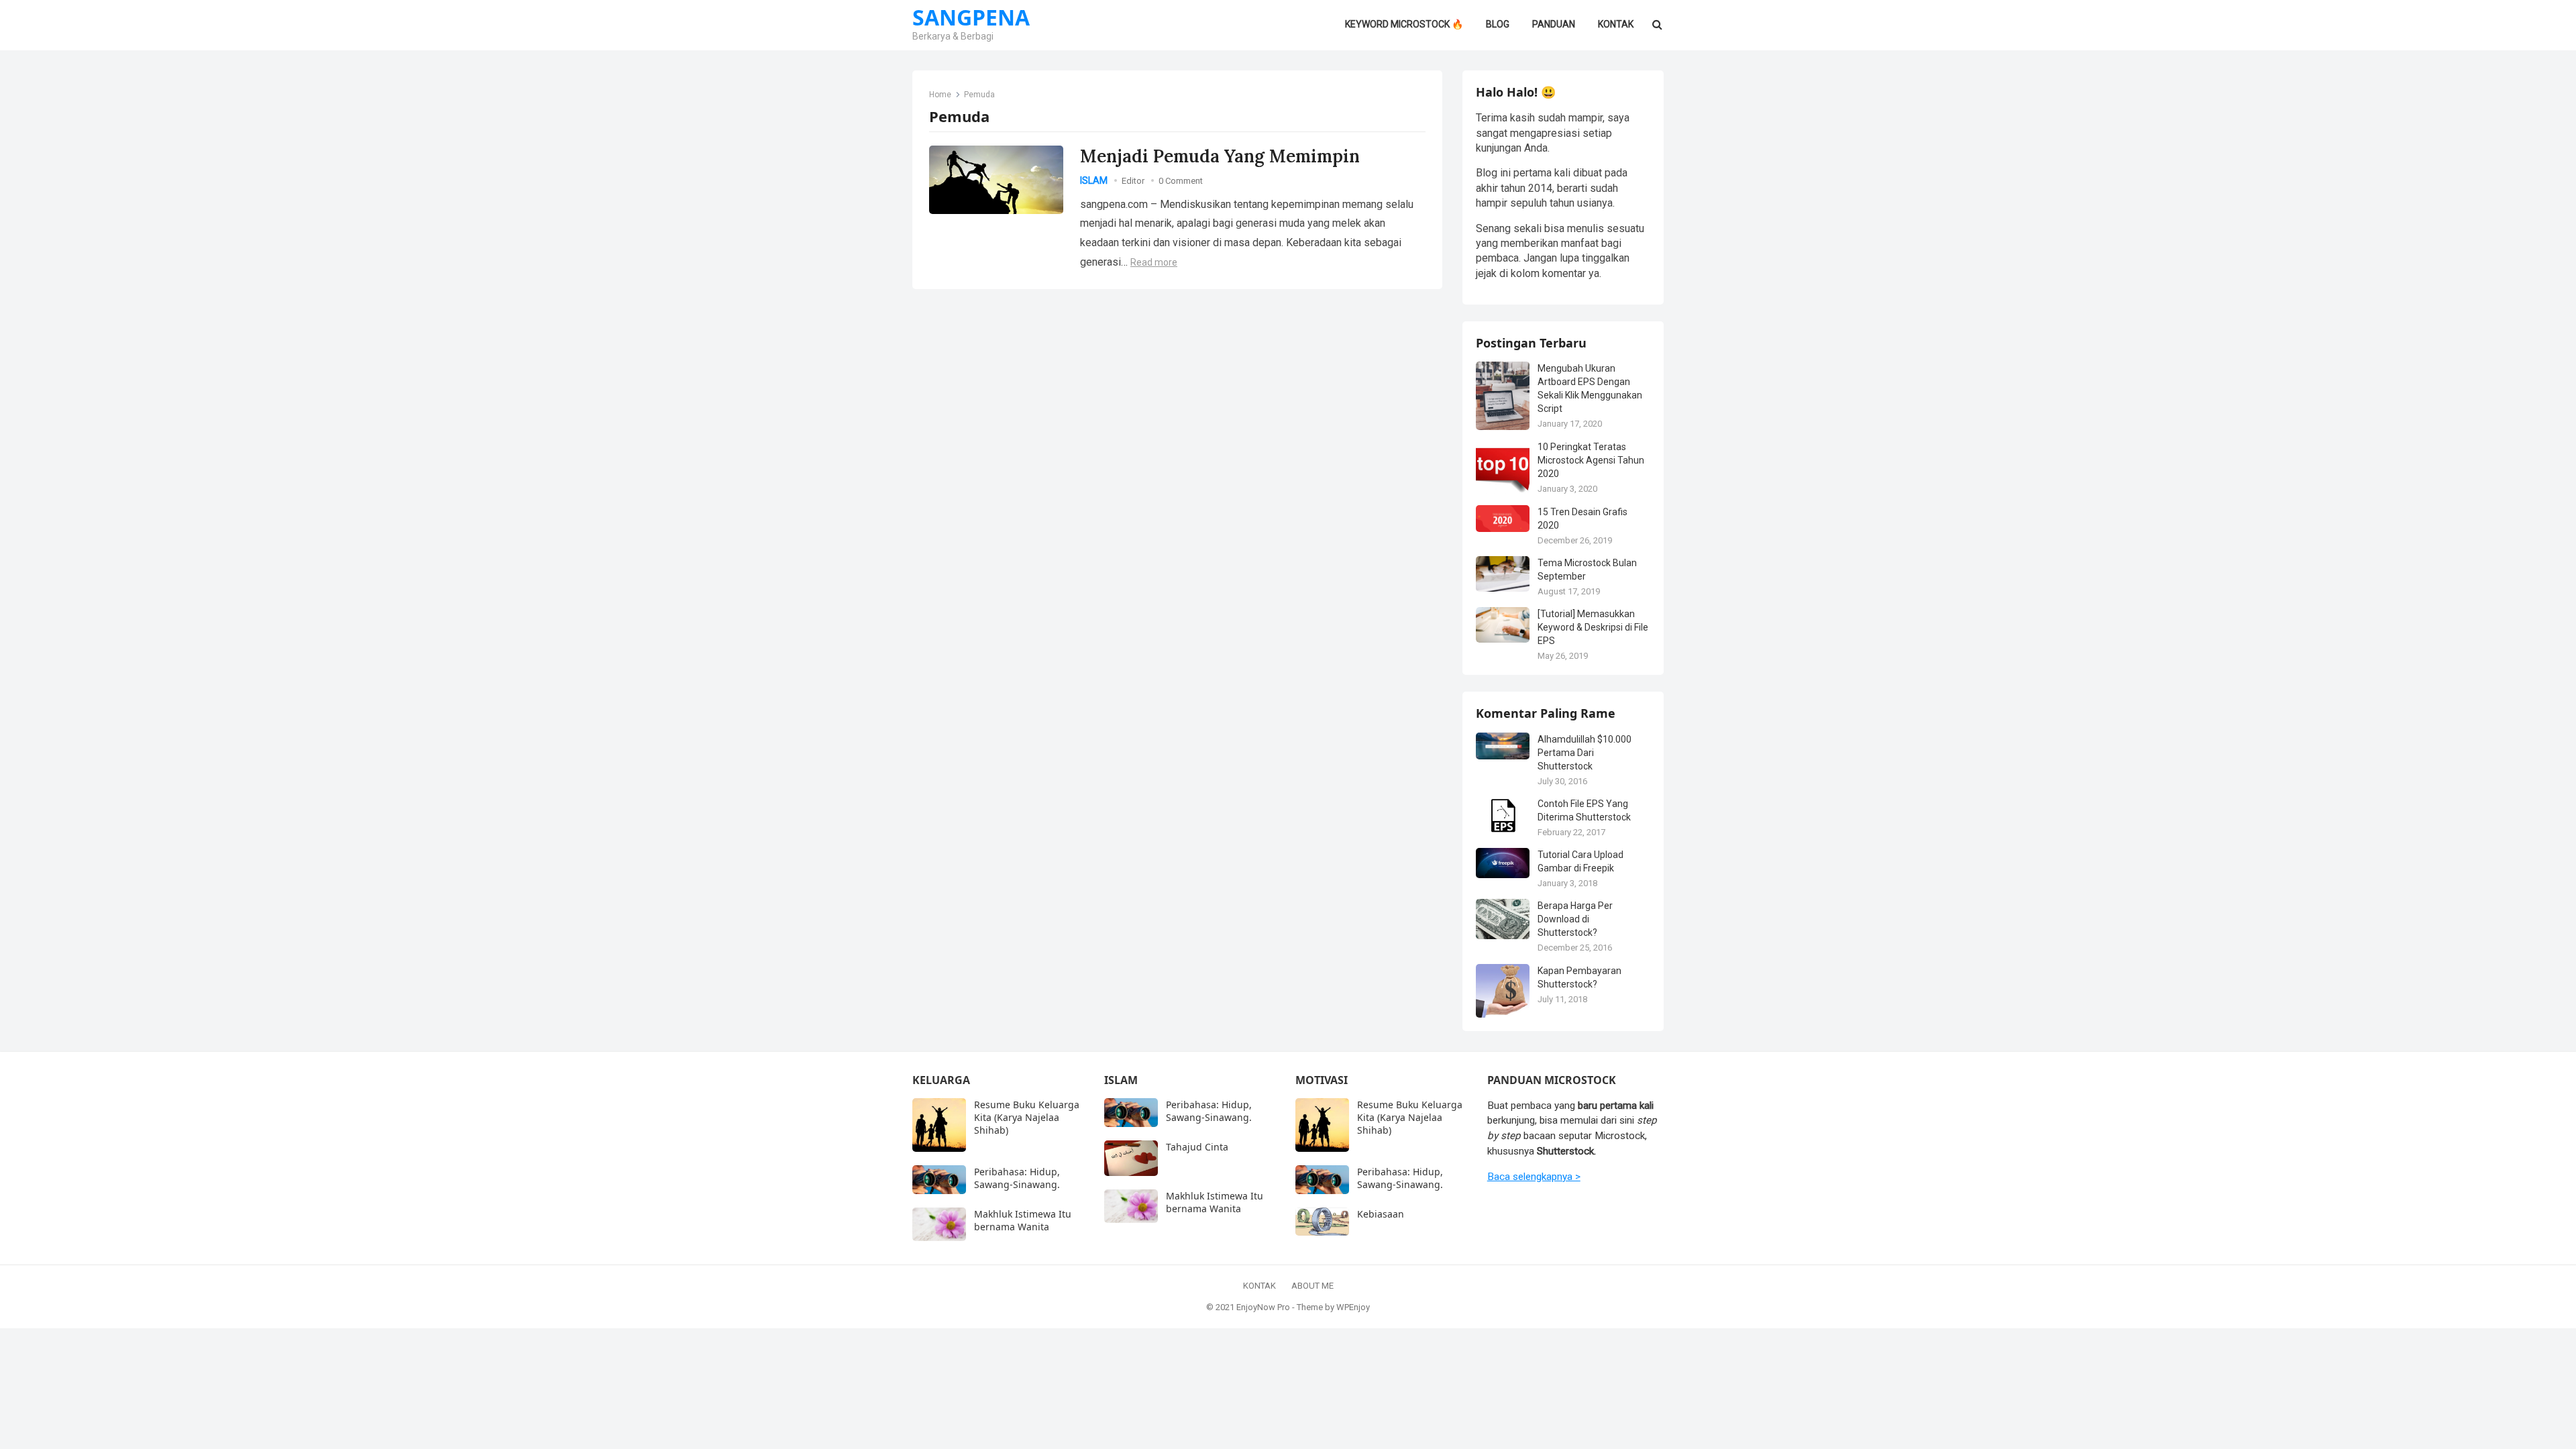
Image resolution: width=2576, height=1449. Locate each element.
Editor (1133, 181)
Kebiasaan (1381, 1214)
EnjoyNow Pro (1263, 1307)
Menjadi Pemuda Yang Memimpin (1220, 156)
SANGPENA (971, 17)
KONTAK (1259, 1286)
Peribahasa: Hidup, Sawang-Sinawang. (1017, 1178)
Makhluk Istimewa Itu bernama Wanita (1023, 1220)
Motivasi (1322, 1080)
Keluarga (941, 1080)
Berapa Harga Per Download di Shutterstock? (1575, 919)
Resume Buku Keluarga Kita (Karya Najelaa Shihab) (1027, 1117)
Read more (1154, 262)
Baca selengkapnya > (1534, 1177)
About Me (1312, 1286)
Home (940, 95)
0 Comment (1181, 181)
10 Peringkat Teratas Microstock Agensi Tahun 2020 (1591, 460)
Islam (1094, 180)
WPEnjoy (1353, 1307)
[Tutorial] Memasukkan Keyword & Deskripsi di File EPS (1593, 627)
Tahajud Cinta (1197, 1147)
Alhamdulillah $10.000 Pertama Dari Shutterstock (1585, 753)
